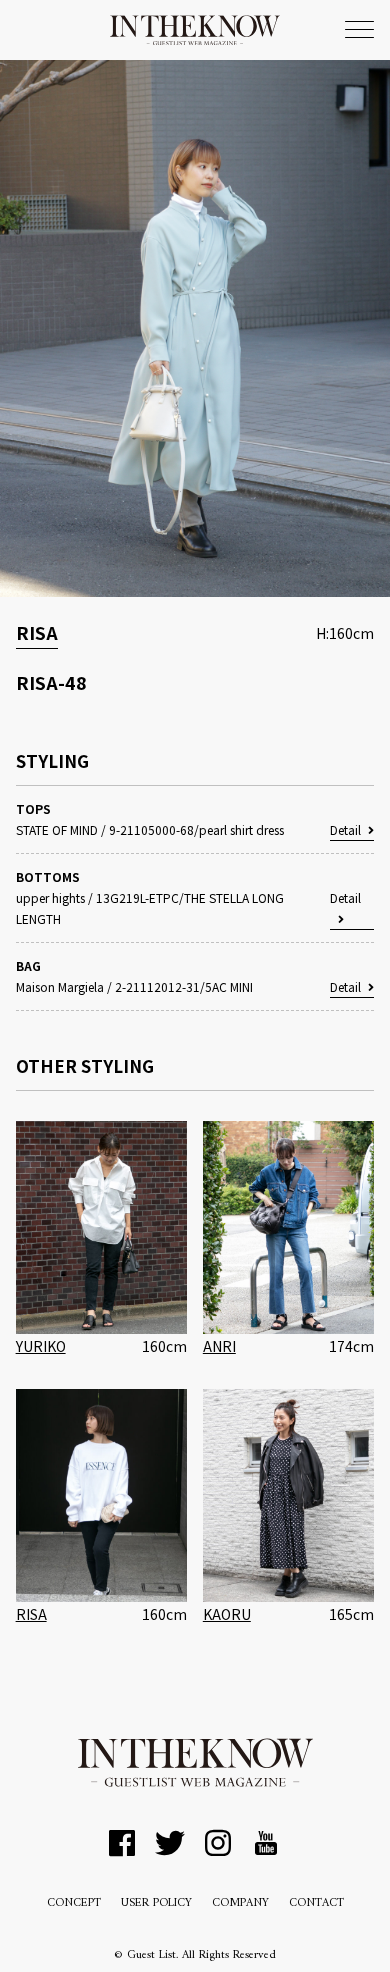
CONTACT (316, 1903)
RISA (37, 632)
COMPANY (240, 1903)
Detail (345, 829)
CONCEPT (74, 1903)
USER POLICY (156, 1903)
